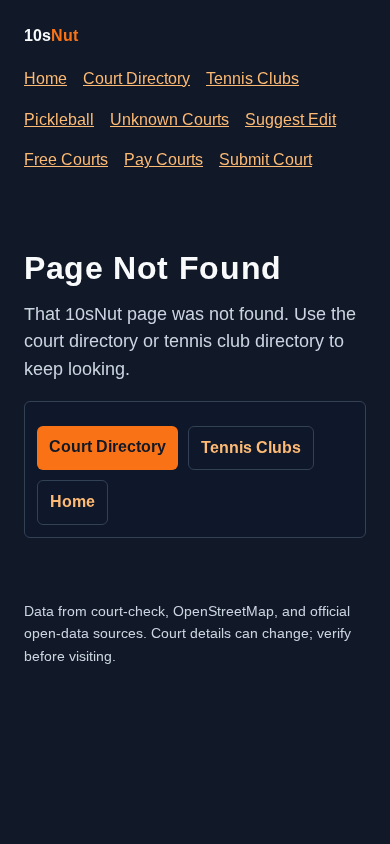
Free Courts (66, 159)
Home (45, 78)
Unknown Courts (169, 119)
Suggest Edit (290, 119)
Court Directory (136, 78)
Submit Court (265, 159)
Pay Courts (163, 159)
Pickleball (59, 119)
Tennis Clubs (252, 78)
